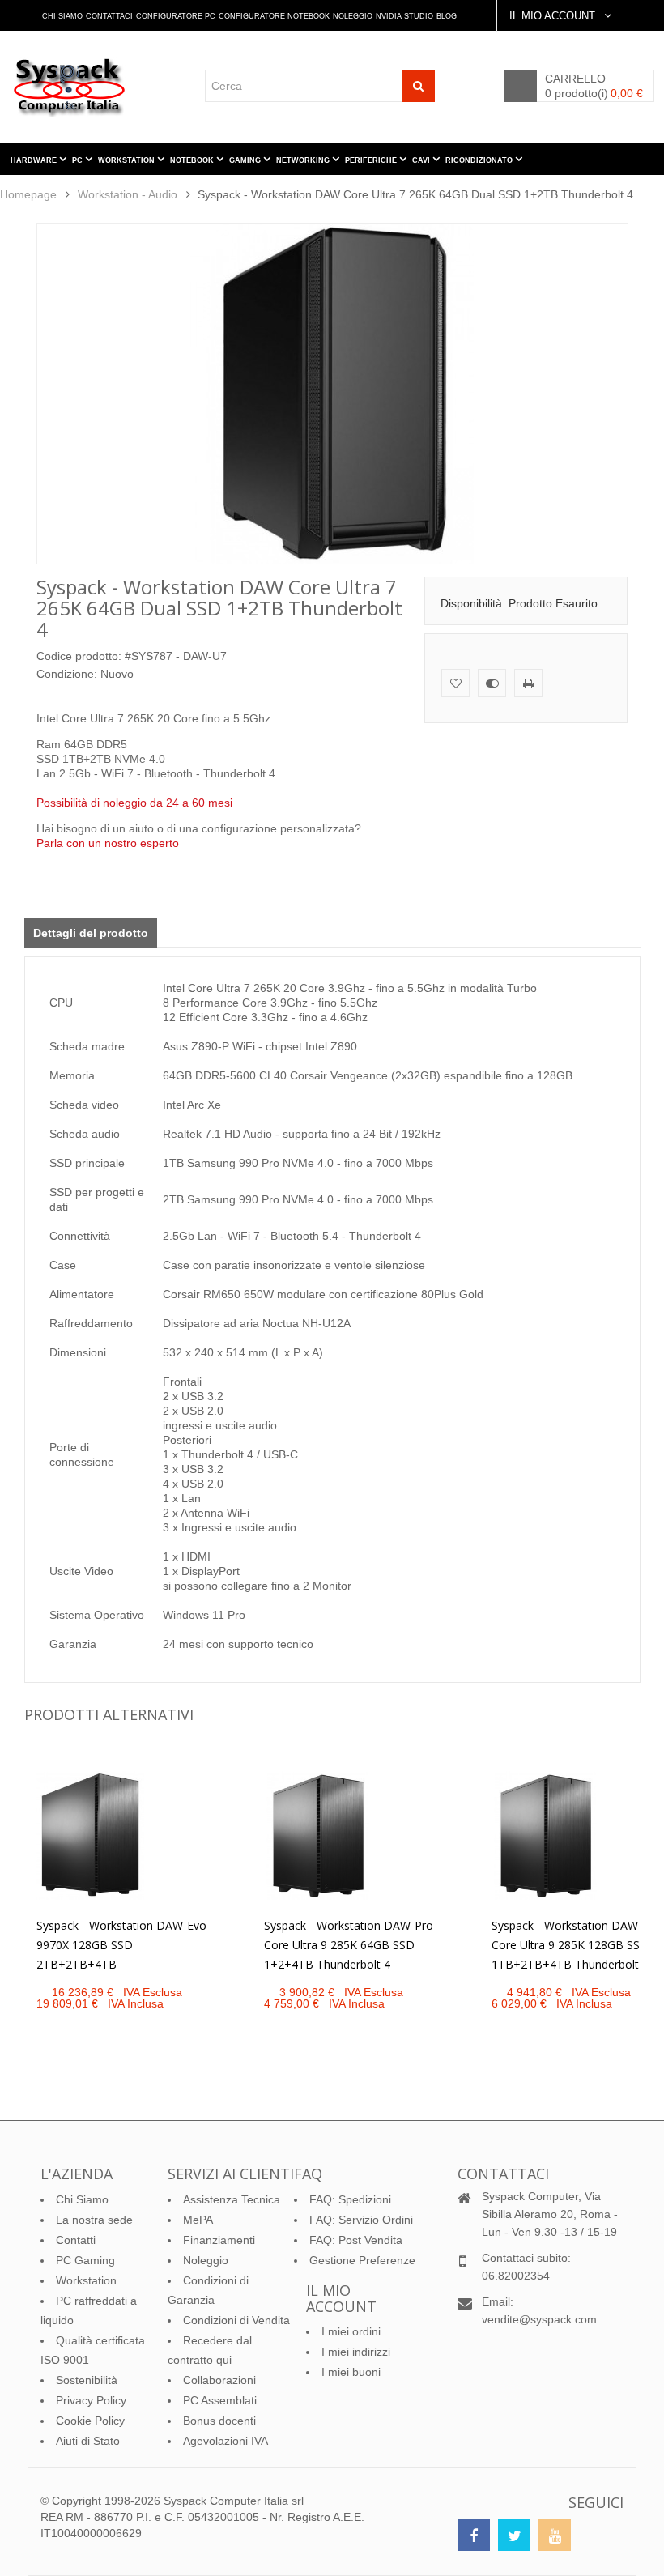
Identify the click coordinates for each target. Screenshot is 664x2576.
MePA (198, 2220)
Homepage (28, 194)
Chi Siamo (62, 16)
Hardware (35, 160)
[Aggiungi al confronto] (492, 683)
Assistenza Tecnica (232, 2199)
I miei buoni (351, 2372)
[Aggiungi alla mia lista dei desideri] (455, 683)
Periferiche (372, 160)
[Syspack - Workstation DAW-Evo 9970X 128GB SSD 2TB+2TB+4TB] (90, 1835)
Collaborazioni (219, 2380)
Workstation (86, 2280)
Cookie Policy (90, 2421)
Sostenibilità (87, 2380)
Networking (304, 160)
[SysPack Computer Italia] (74, 87)
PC (79, 160)
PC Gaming (85, 2260)
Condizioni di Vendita (236, 2320)
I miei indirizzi (356, 2352)
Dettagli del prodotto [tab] (91, 933)
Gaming (246, 160)
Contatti (76, 2240)
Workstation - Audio (128, 194)
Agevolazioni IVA (226, 2441)
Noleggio (353, 16)
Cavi (422, 160)
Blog (447, 16)
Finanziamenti (219, 2240)
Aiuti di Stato (88, 2441)
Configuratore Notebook (274, 16)
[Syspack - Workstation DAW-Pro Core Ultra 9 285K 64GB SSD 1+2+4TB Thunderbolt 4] (318, 1835)
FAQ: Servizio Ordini (361, 2220)
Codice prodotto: (79, 656)
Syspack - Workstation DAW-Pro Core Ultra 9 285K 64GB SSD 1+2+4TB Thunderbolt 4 (349, 1945)
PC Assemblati (220, 2400)
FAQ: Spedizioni (350, 2199)
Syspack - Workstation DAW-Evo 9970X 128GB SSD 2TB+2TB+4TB (121, 1945)
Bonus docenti (219, 2421)
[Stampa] (528, 683)
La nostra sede (94, 2220)
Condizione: (67, 674)
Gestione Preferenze (362, 2260)
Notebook (193, 160)
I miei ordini (351, 2331)
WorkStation (128, 160)
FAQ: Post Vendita (356, 2240)
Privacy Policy (91, 2400)
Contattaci (109, 16)
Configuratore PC (176, 16)
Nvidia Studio (404, 16)
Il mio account (341, 2298)
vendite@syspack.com (539, 2319)
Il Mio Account (554, 16)
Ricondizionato (480, 160)
